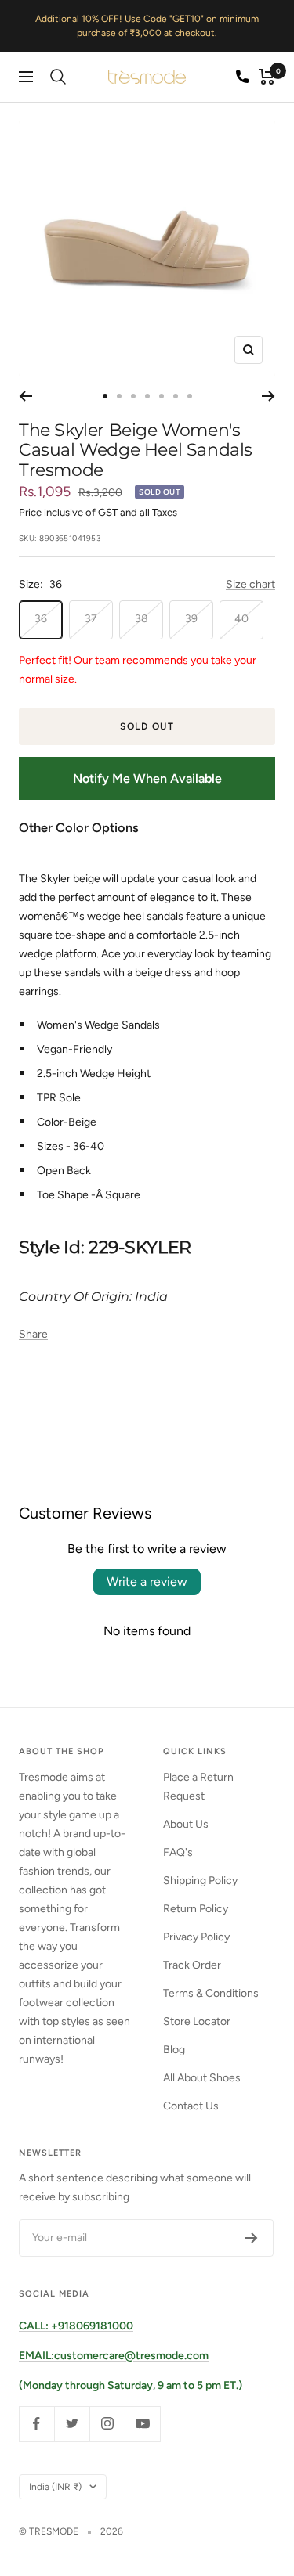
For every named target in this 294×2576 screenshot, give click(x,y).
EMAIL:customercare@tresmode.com (114, 2356)
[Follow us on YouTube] (142, 2424)
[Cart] (267, 77)
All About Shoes (202, 2078)
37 (91, 619)
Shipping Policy (200, 1881)
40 (241, 619)
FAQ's (178, 1852)
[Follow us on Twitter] (72, 2424)
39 (191, 619)
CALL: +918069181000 (76, 2326)
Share (33, 1334)
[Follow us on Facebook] (36, 2424)
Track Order (192, 1965)
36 (41, 619)
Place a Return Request (198, 1787)
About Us (186, 1824)
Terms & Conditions (211, 1993)
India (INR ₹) (55, 2487)
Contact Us (191, 2106)
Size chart (250, 584)
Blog (174, 2050)
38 (142, 619)
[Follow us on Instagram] (107, 2424)
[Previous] (25, 396)
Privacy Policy (196, 1937)
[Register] (251, 2238)
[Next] (269, 396)
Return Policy (196, 1909)
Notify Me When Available (147, 778)
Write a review (147, 1582)
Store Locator (197, 2021)
